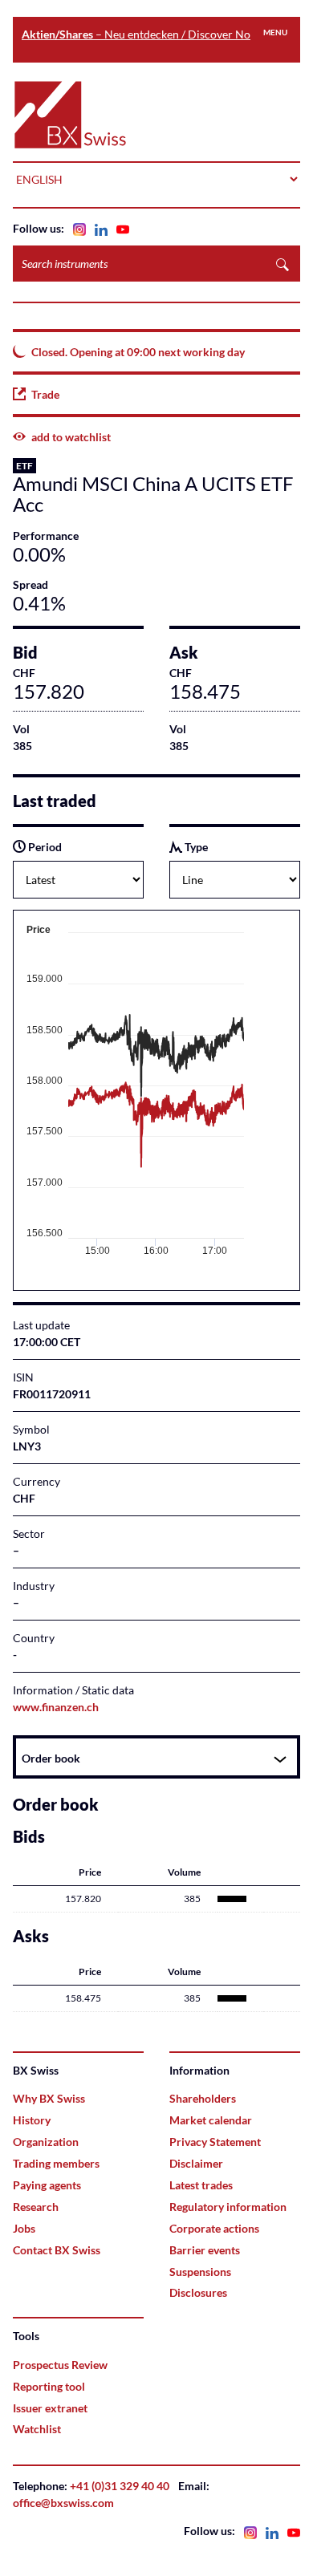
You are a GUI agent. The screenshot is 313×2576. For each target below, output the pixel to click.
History (32, 2120)
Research (36, 2207)
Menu (275, 32)
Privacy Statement (215, 2142)
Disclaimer (196, 2163)
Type (195, 847)
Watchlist (37, 2429)
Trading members (56, 2163)
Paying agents (47, 2185)
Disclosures (198, 2292)
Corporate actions (214, 2228)
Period (44, 847)
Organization (46, 2142)
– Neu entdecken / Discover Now (140, 34)
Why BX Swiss (49, 2098)
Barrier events (205, 2250)
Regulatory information (228, 2207)
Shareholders (203, 2098)
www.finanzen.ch (56, 1707)
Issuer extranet (50, 2408)
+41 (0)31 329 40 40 (120, 2486)
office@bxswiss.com (63, 2503)
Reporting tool (49, 2386)
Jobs (24, 2228)
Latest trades (201, 2185)
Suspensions (200, 2272)
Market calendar (211, 2120)
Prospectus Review (60, 2365)
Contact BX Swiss (57, 2250)
